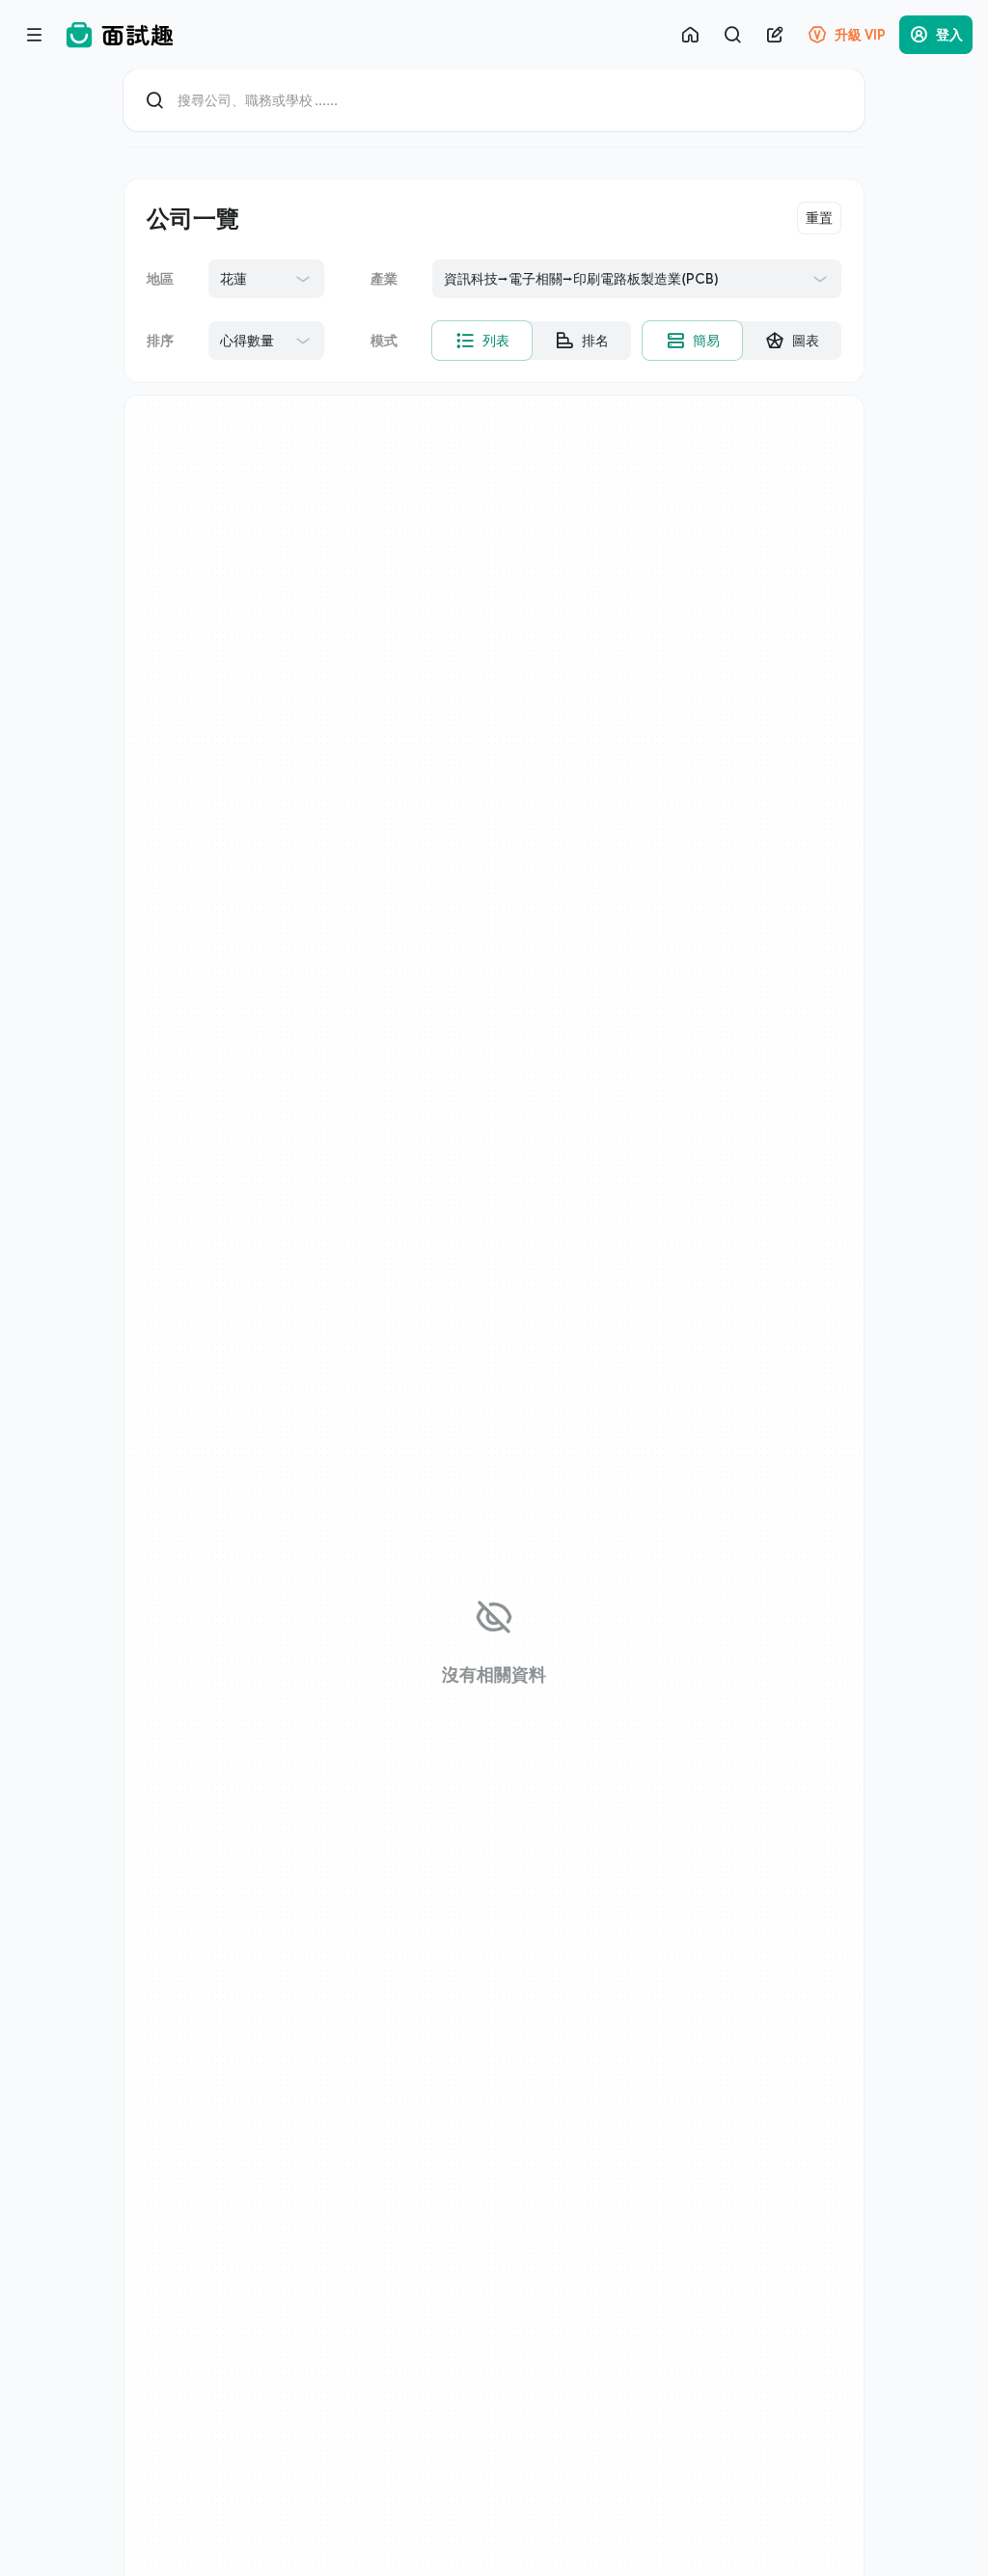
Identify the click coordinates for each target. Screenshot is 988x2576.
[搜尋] (732, 35)
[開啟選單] (35, 35)
